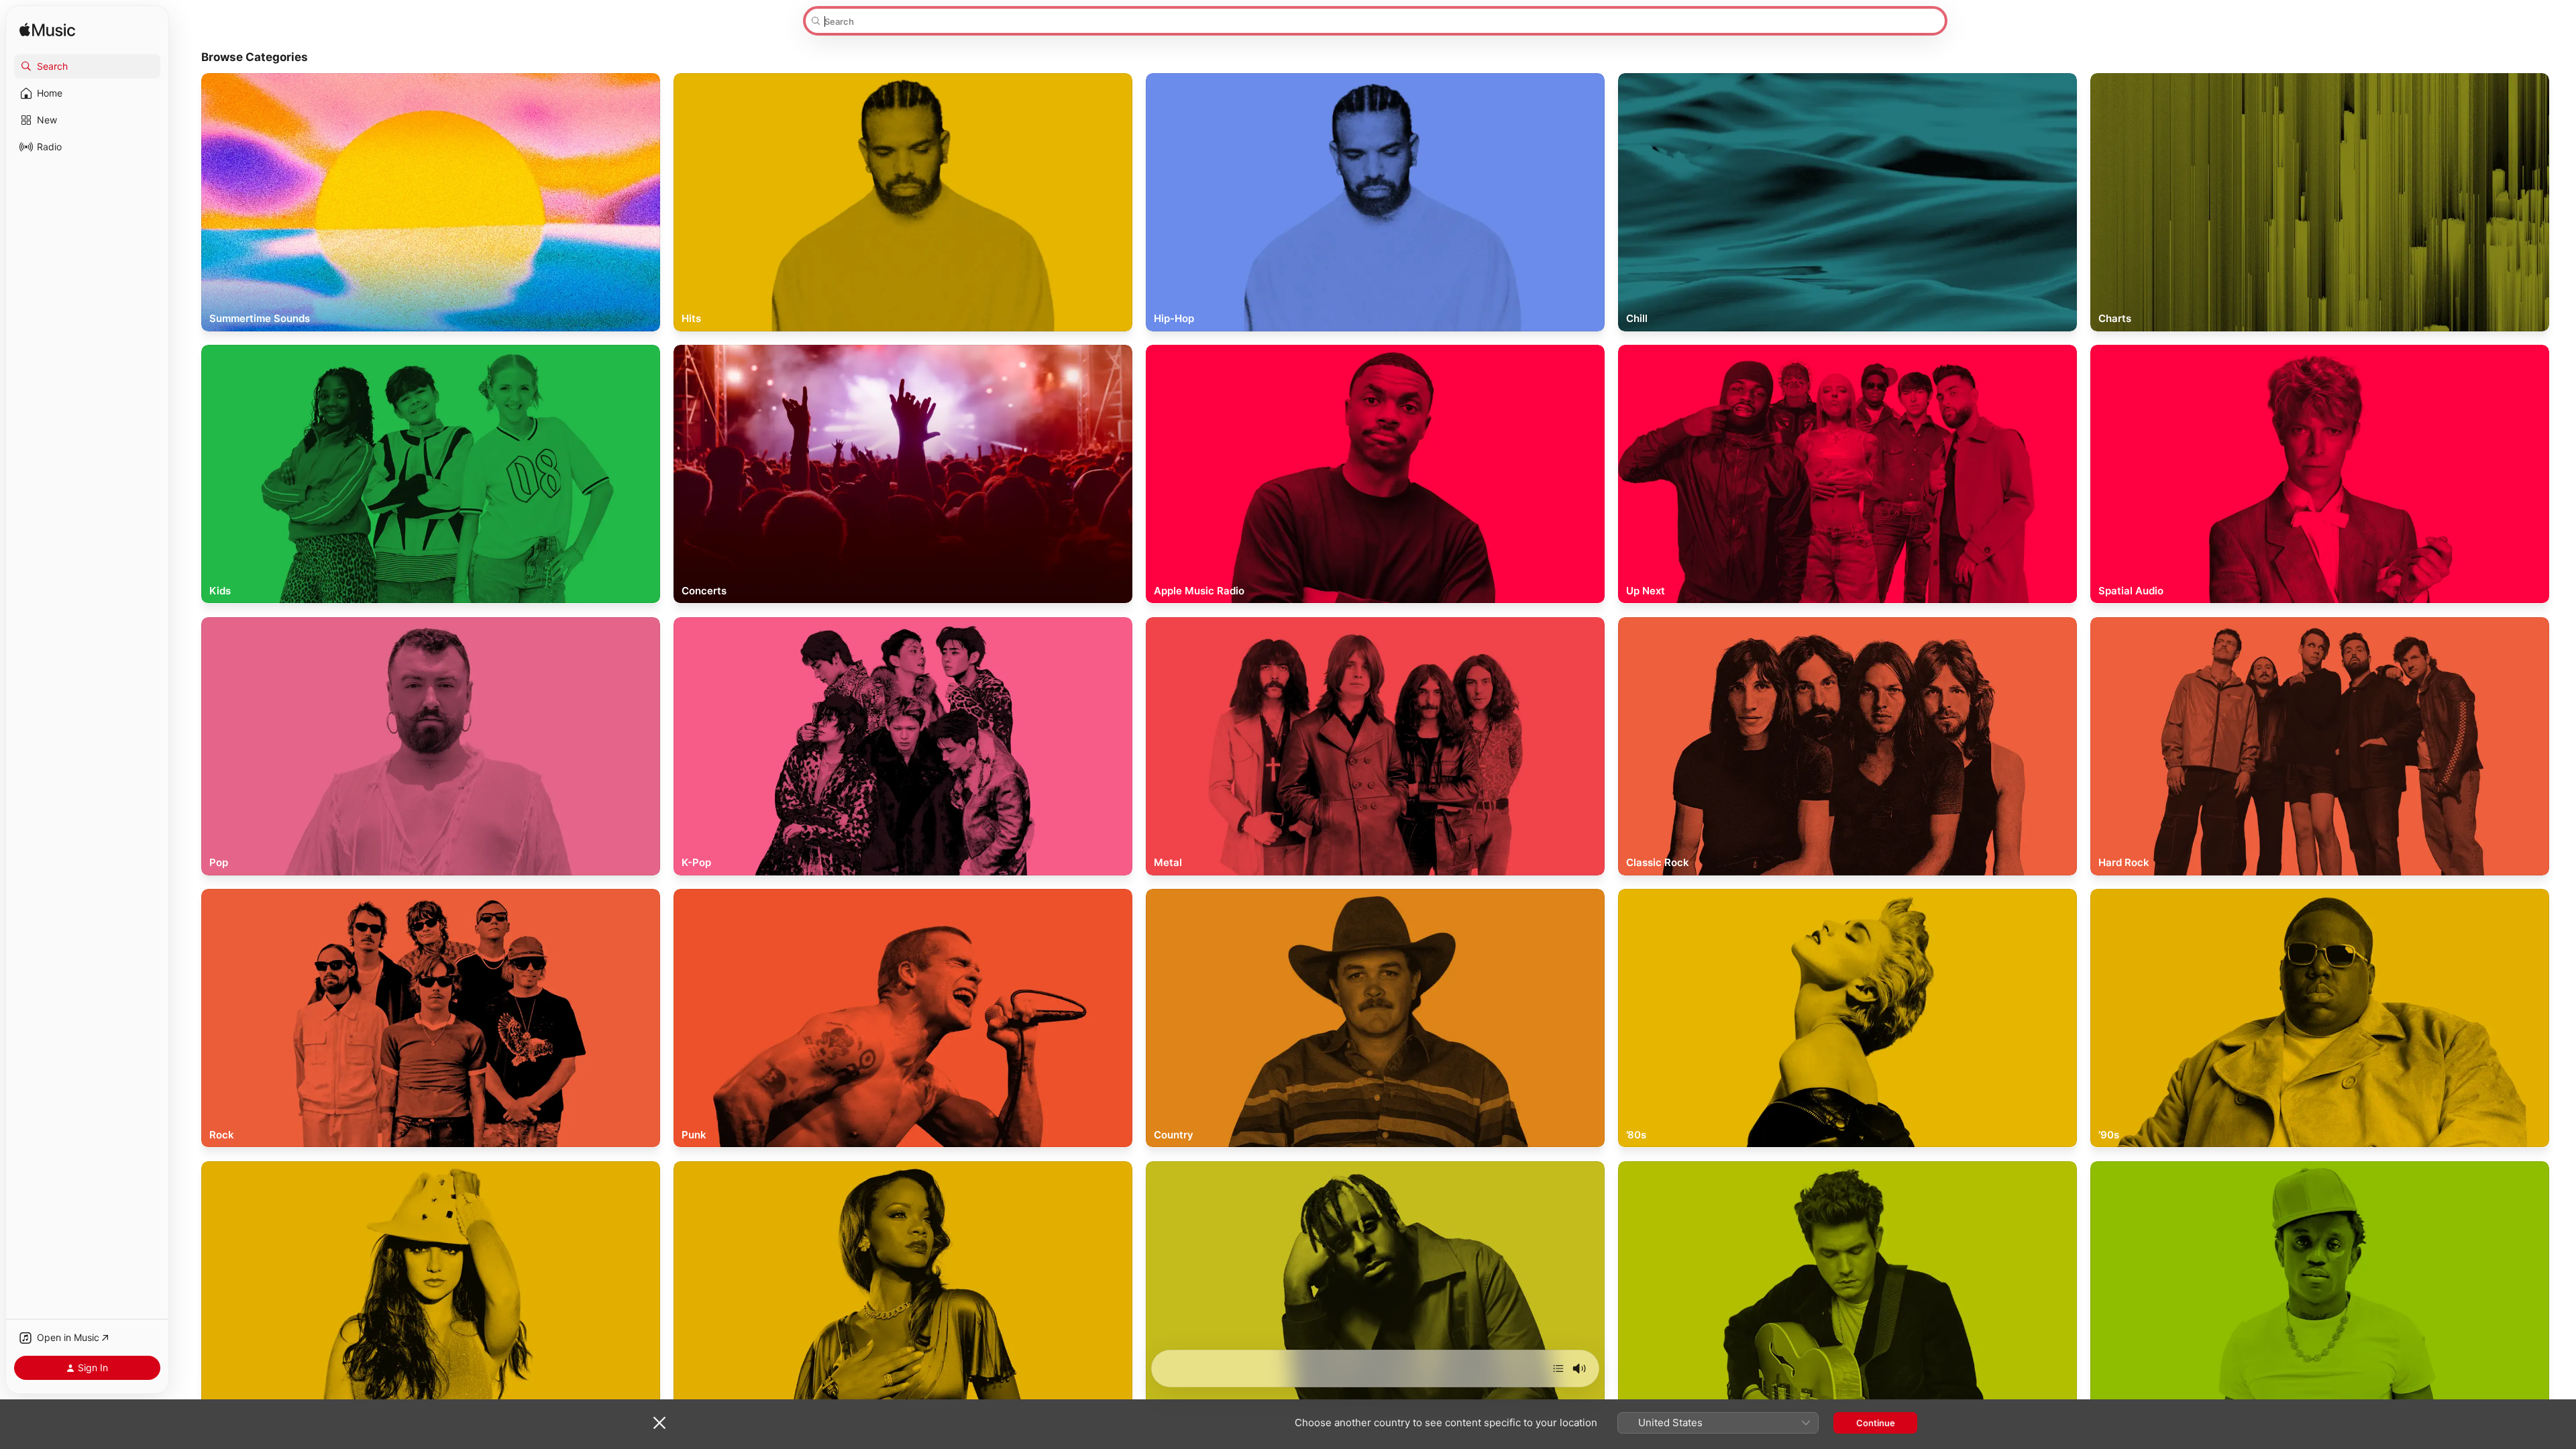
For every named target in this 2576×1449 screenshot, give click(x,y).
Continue (1876, 1423)
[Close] (659, 1423)
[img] (47, 31)
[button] (87, 66)
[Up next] (1558, 1368)
